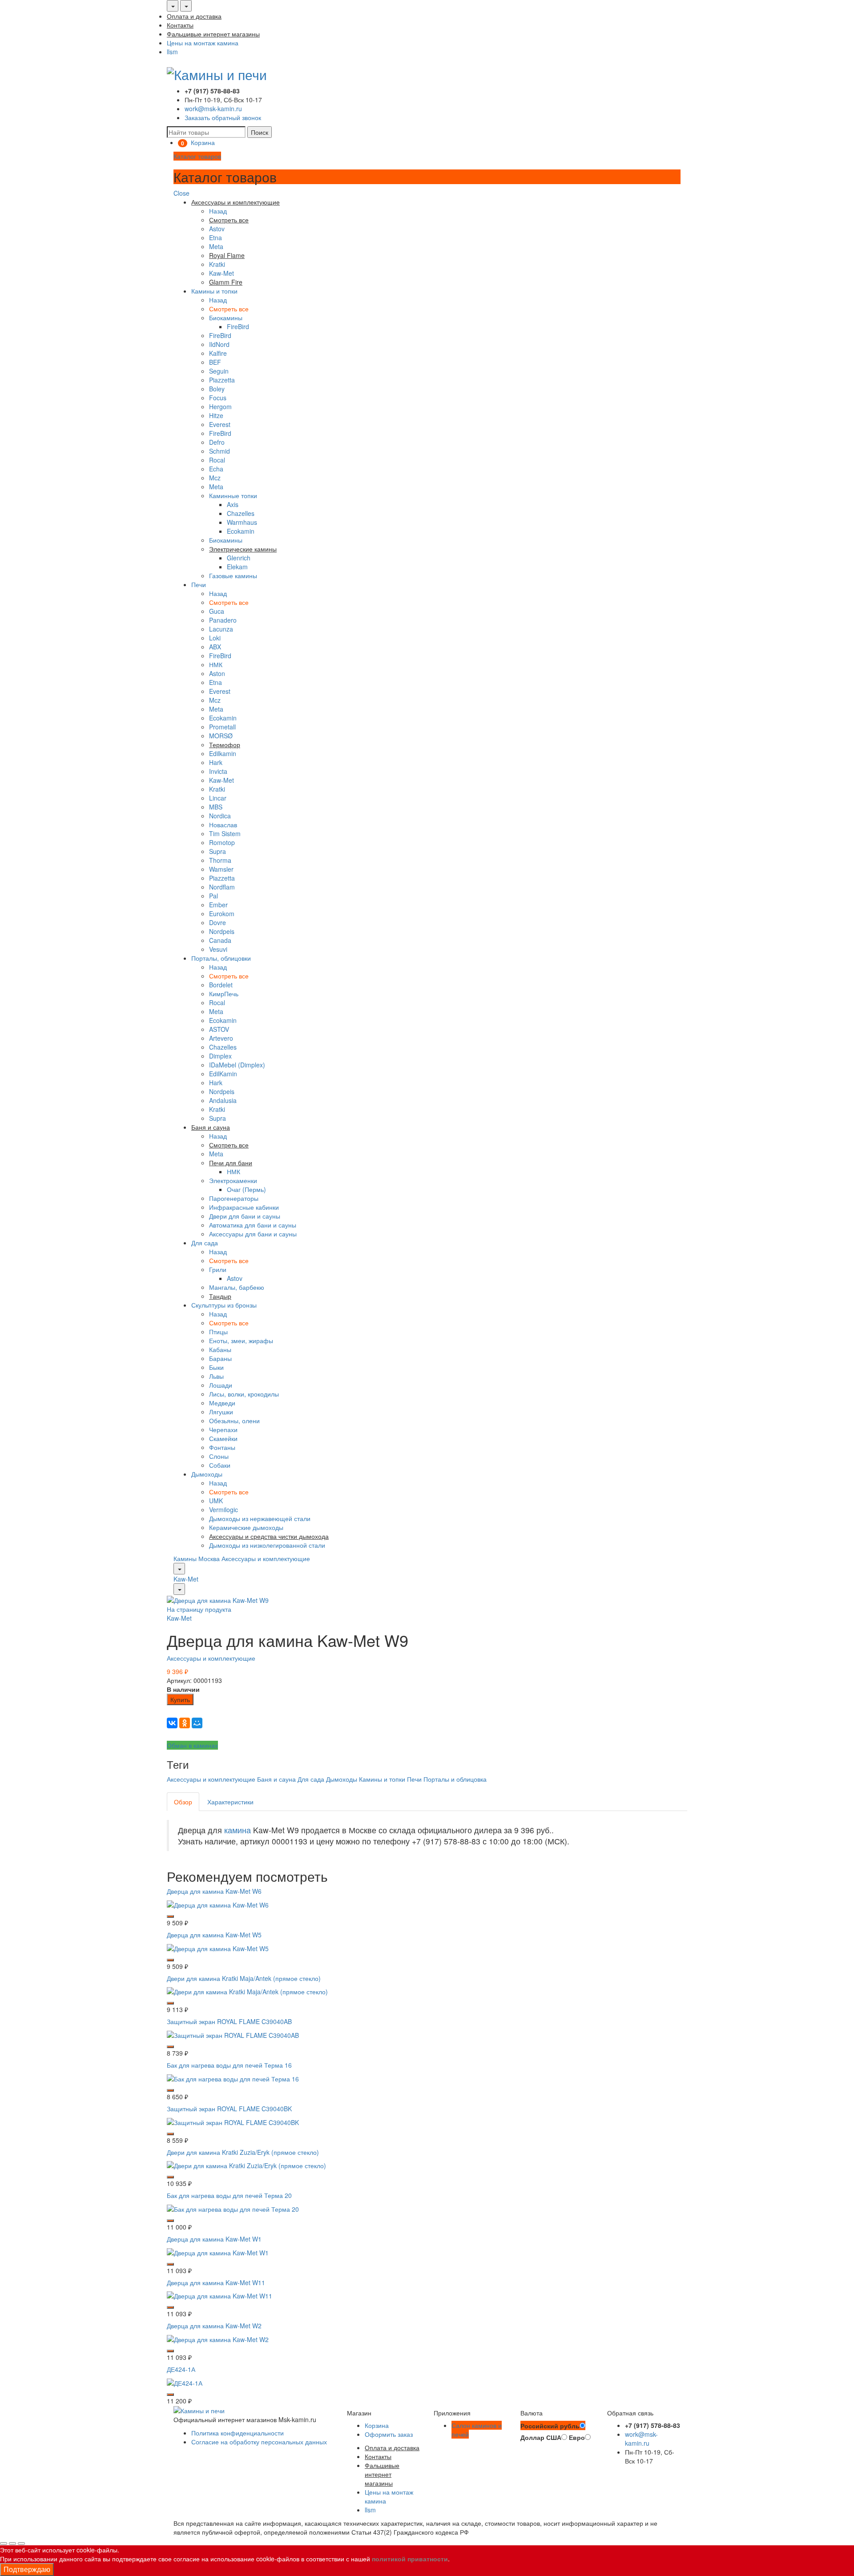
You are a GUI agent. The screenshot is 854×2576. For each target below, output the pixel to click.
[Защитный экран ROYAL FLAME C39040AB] (233, 2034)
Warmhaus (242, 522)
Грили (218, 1269)
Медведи (222, 1403)
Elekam (237, 567)
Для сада (205, 1243)
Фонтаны (222, 1447)
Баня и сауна (276, 1779)
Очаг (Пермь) (246, 1189)
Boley (217, 389)
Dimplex (220, 1056)
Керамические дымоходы (246, 1527)
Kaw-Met (222, 273)
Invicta (218, 771)
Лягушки (221, 1412)
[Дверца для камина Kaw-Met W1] (218, 2251)
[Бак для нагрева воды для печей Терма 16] (233, 2078)
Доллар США (541, 2437)
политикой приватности (410, 2559)
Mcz (215, 478)
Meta (216, 246)
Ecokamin (241, 531)
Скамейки (223, 1438)
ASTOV (219, 1029)
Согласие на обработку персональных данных (259, 2442)
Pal (213, 896)
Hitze (216, 415)
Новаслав (223, 825)
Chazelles (241, 513)
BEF (215, 362)
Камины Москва (197, 1558)
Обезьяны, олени (234, 1421)
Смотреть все (229, 309)
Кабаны (220, 1349)
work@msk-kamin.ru (213, 109)
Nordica (220, 816)
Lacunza (221, 629)
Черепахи (223, 1429)
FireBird (238, 326)
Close (181, 193)
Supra (218, 851)
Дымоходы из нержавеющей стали (260, 1518)
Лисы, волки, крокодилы (244, 1394)
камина (238, 1830)
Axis (233, 504)
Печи (199, 584)
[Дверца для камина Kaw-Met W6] (218, 1904)
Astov (217, 229)
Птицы (218, 1332)
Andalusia (223, 1100)
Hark (216, 762)
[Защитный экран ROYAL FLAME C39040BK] (233, 2121)
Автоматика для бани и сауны (253, 1225)
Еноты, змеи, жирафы (241, 1340)
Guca (217, 611)
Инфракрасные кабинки (244, 1207)
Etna (216, 237)
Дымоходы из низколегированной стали (267, 1545)
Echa (216, 469)
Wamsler (221, 869)
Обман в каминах (192, 1745)
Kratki (217, 264)
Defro (217, 442)
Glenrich (239, 558)
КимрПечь (224, 994)
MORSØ (221, 736)
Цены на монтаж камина (203, 43)
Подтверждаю (27, 2569)
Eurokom (222, 914)
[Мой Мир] (197, 1723)
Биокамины (226, 318)
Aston (217, 673)
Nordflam (222, 887)
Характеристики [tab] (230, 1802)
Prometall (222, 727)
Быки (216, 1367)
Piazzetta (222, 380)
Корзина (377, 2425)
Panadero (223, 620)
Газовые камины (233, 576)
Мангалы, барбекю (237, 1287)
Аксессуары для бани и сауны (253, 1234)
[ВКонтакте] (172, 1723)
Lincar (218, 798)
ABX (215, 647)
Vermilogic (224, 1509)
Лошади (221, 1385)
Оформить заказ (389, 2434)
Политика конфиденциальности (238, 2433)
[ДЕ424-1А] (185, 2382)
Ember (218, 905)
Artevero (221, 1038)
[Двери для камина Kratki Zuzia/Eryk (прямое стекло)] (246, 2165)
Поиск (260, 132)
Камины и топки (214, 291)
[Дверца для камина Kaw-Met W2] (218, 2339)
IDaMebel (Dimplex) (237, 1065)
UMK (216, 1501)
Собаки (220, 1465)
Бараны (220, 1358)
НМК (216, 664)
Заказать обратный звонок (223, 117)
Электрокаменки (233, 1180)
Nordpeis (222, 931)
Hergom (220, 407)
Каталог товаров (197, 156)
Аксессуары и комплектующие (266, 1558)
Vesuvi (218, 949)
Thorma (220, 860)
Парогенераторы (234, 1198)
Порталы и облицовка (455, 1779)
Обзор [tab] (183, 1802)
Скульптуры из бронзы (224, 1305)
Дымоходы (207, 1474)
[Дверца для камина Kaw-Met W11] (220, 2295)
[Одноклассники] (185, 1723)
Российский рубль (550, 2426)
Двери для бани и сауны (245, 1216)
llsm (172, 52)
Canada (220, 940)
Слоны (219, 1456)
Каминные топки (233, 495)
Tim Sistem (225, 833)
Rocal (217, 460)
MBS (216, 807)
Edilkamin (223, 753)
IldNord (219, 344)
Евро (577, 2437)
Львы (216, 1376)
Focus (218, 398)
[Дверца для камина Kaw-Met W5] (218, 1947)
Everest (220, 424)
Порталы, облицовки (221, 958)
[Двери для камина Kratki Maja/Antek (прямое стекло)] (247, 1991)
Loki (215, 638)
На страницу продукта (199, 1609)
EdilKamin (223, 1074)
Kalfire (218, 353)
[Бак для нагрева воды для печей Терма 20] (233, 2208)
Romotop (222, 842)
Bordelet (221, 985)
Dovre (218, 922)
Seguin (219, 371)
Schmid (220, 451)
